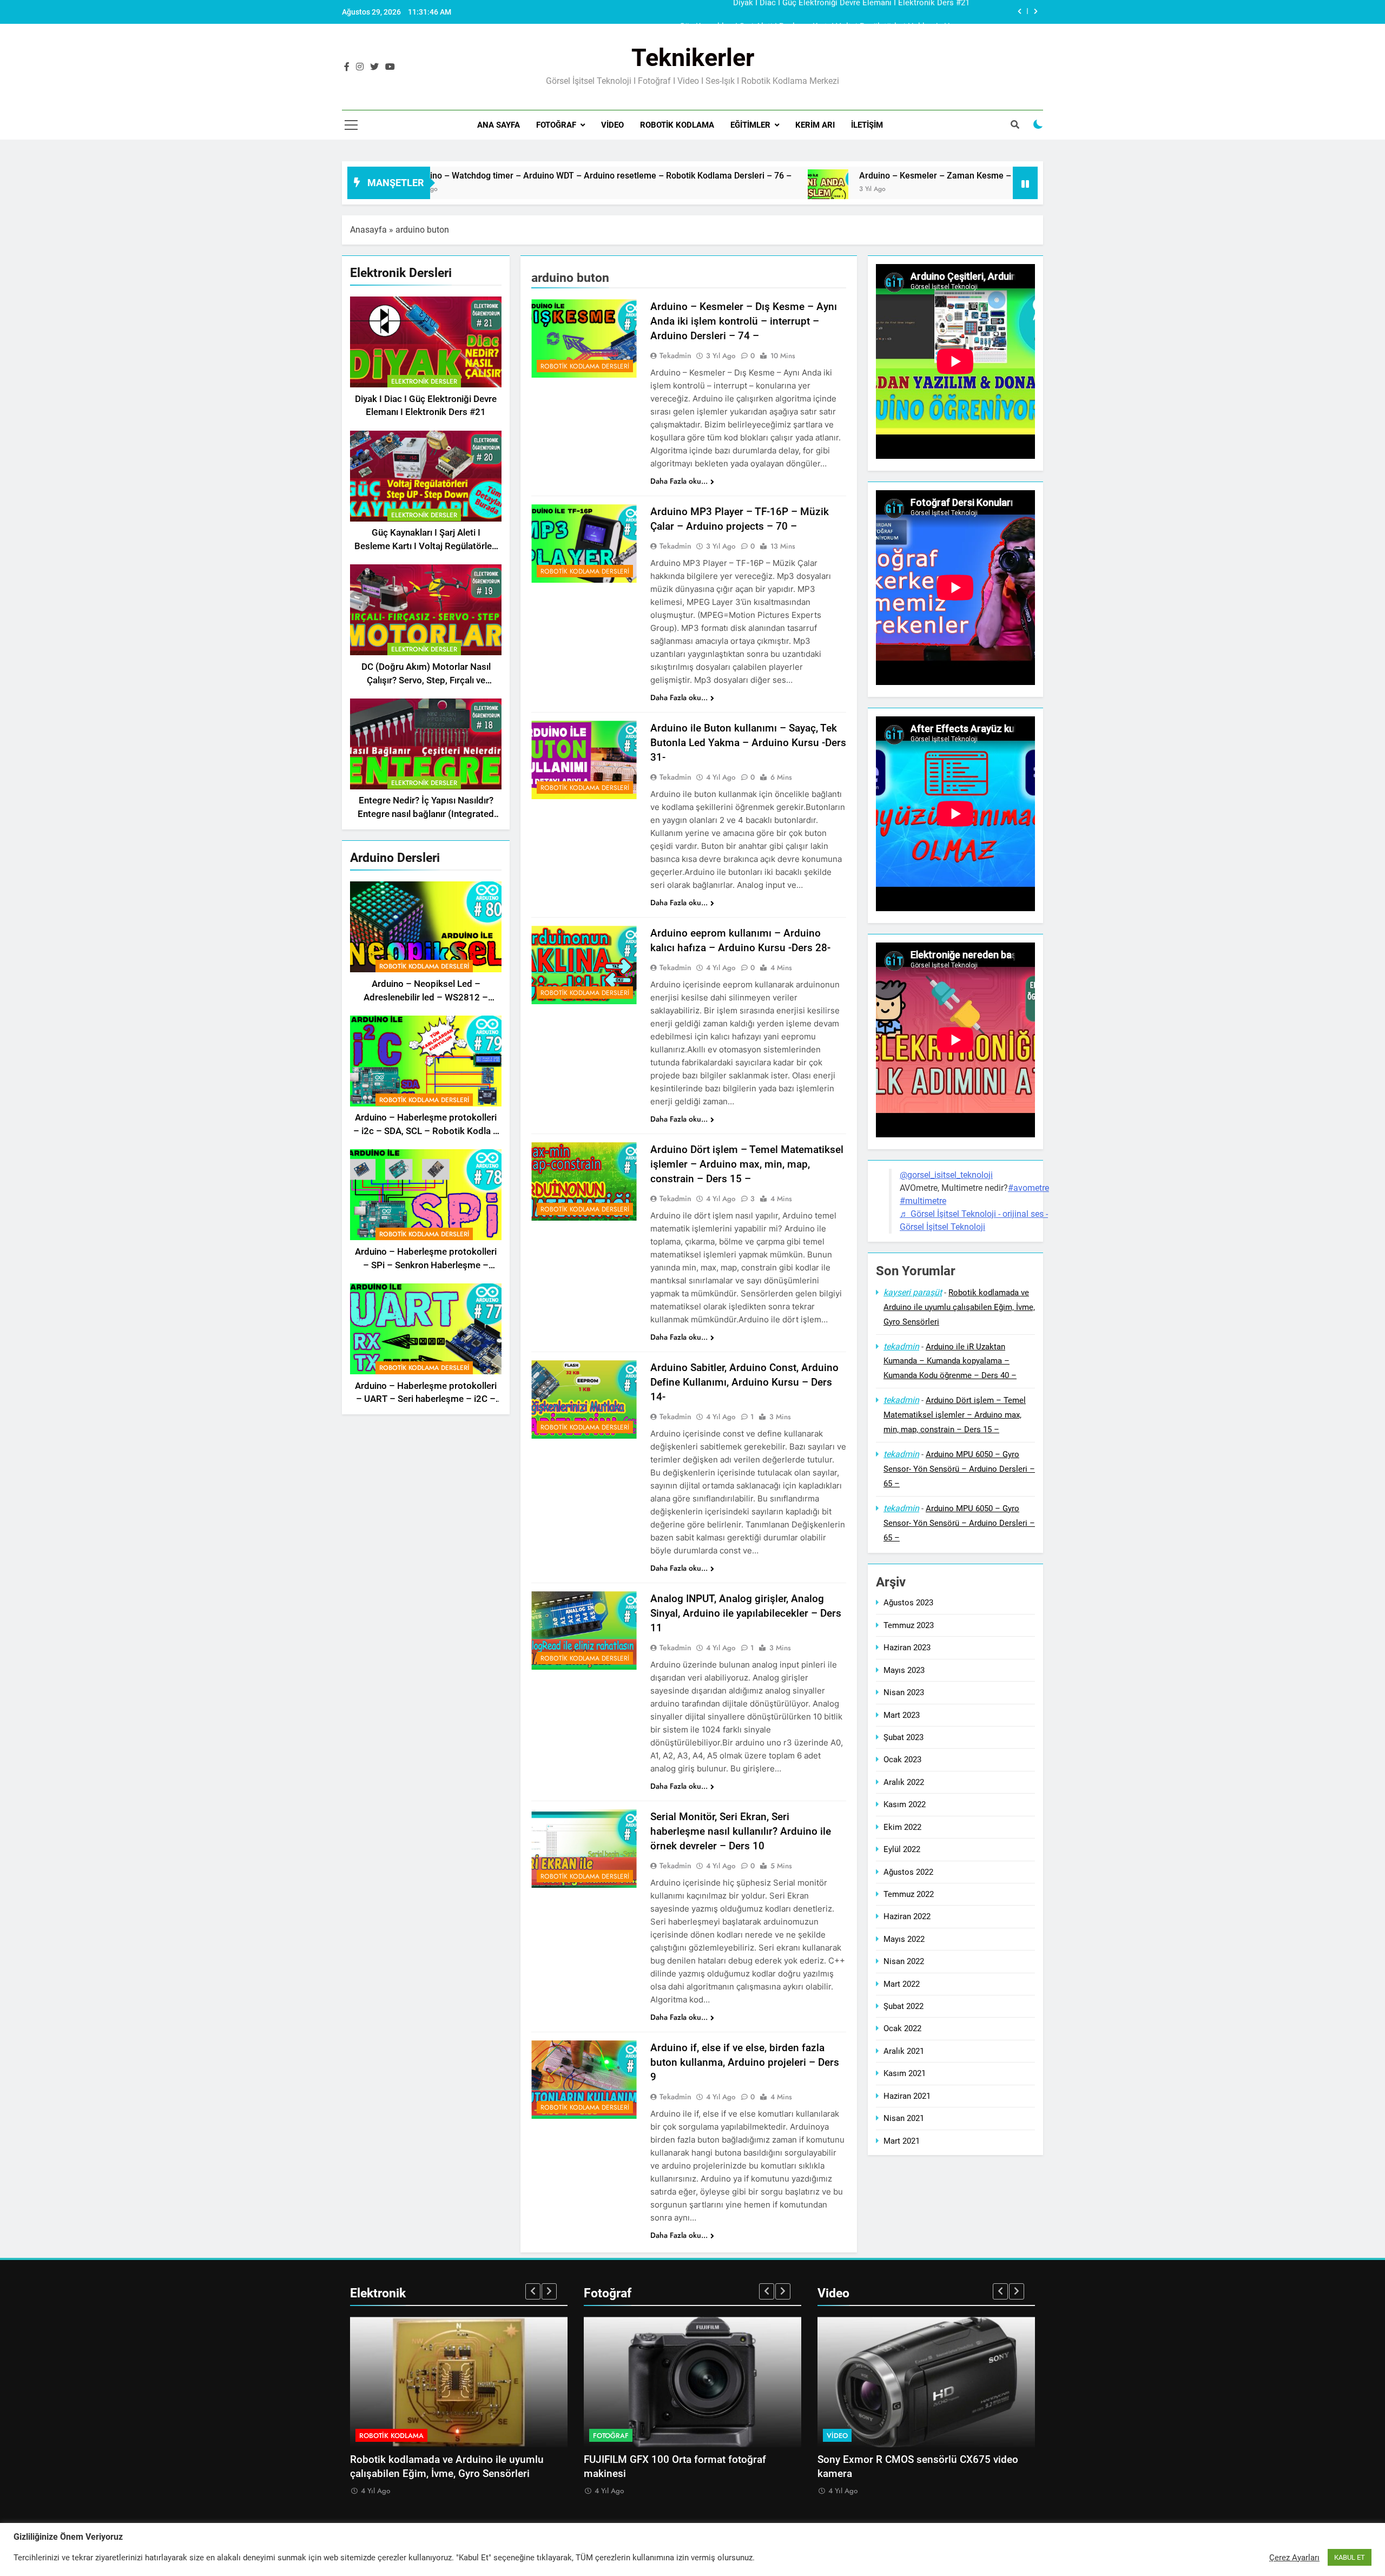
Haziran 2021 (907, 2096)
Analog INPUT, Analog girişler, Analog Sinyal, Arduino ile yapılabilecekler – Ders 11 (746, 1613)
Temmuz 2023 (909, 1625)
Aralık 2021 (904, 2051)
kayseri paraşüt (913, 1292)
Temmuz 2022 (909, 1894)
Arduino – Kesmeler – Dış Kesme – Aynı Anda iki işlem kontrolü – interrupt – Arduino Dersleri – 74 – (744, 321)
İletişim (867, 125)
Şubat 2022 (903, 2006)
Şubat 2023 (903, 1737)
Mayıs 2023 (904, 1670)
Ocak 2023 (902, 1760)
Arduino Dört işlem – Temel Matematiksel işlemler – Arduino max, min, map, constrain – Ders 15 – (747, 1164)
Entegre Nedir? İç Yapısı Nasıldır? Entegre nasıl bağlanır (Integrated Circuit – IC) (426, 815)
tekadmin (675, 355)
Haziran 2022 (907, 1917)
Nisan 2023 (904, 1692)
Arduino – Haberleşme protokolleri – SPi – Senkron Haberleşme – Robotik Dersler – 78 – (426, 1265)
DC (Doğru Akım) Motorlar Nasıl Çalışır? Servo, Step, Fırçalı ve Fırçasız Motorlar (426, 680)
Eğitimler (750, 125)
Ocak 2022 (902, 2029)
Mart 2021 (902, 2141)
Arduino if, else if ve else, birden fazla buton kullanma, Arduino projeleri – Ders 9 (745, 2062)
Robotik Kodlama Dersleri (424, 966)
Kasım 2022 (905, 1804)
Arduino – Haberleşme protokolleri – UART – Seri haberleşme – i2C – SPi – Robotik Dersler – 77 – (426, 1399)
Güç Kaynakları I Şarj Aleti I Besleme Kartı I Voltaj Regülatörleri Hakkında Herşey (825, 12)
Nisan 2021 (904, 2118)
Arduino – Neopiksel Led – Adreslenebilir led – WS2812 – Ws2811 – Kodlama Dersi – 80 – (426, 997)
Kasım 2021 (905, 2073)
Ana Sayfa (499, 125)
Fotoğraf (556, 125)
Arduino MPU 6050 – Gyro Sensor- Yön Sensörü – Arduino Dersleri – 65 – (959, 1469)
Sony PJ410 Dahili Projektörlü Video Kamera (920, 2460)
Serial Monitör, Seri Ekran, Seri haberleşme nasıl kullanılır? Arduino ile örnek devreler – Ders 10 (741, 1831)
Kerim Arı (815, 125)
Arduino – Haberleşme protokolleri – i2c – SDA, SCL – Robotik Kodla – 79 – (426, 1132)
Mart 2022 (902, 1984)
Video (612, 125)
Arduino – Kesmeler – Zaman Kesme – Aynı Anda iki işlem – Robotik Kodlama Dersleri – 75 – (819, 176)
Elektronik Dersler (424, 381)
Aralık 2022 (904, 1782)
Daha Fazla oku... (679, 481)
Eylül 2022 (902, 1849)
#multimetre (923, 1201)
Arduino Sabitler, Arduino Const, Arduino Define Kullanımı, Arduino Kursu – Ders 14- (744, 1382)
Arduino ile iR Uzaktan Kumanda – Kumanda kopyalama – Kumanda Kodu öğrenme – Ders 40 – (950, 1361)
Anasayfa (368, 230)
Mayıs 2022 (904, 1939)
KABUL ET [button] (1350, 2557)
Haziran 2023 (907, 1648)
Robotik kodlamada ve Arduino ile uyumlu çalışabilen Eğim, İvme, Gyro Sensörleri (959, 1307)
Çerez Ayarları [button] (1294, 2558)
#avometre (1028, 1188)
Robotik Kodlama (677, 125)
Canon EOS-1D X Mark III (641, 2460)
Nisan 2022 (904, 1961)
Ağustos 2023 (908, 1603)
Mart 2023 (902, 1715)
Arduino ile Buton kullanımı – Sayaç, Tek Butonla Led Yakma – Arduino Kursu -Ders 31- (748, 743)
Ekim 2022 (902, 1827)
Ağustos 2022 (908, 1872)
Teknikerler (693, 58)
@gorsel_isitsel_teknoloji (946, 1175)
